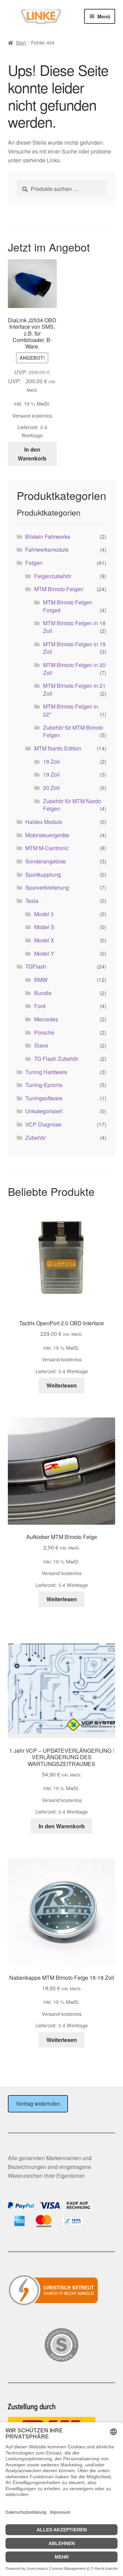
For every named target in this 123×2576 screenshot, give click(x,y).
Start (21, 43)
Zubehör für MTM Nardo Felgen (72, 805)
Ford (40, 1006)
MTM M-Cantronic (47, 848)
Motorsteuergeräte (47, 835)
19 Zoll (51, 774)
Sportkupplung (43, 874)
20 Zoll (51, 788)
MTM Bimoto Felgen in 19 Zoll (74, 648)
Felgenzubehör (53, 576)
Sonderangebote (46, 861)
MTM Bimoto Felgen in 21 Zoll (74, 690)
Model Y (44, 953)
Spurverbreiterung (47, 887)
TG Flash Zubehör (56, 1059)
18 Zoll (51, 762)
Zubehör (36, 1138)
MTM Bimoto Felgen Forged (68, 606)
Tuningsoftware (44, 1098)
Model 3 (44, 914)
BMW (41, 980)
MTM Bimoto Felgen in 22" (71, 710)
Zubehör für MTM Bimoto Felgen (73, 731)
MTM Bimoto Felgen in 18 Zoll (74, 627)
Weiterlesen (62, 1385)
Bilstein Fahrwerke (48, 537)
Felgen (34, 563)
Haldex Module (44, 822)
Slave (41, 1045)
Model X (44, 940)
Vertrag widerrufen (38, 2103)
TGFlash (36, 966)
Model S (44, 927)
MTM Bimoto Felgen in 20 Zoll (74, 669)
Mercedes (46, 1019)
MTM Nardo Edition (58, 748)
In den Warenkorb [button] (32, 454)
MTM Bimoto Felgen (59, 589)
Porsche (44, 1032)
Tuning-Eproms (44, 1085)
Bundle (43, 993)
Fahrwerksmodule (47, 549)
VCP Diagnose (43, 1124)
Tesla (32, 901)
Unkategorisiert (44, 1111)
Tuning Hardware (46, 1072)
